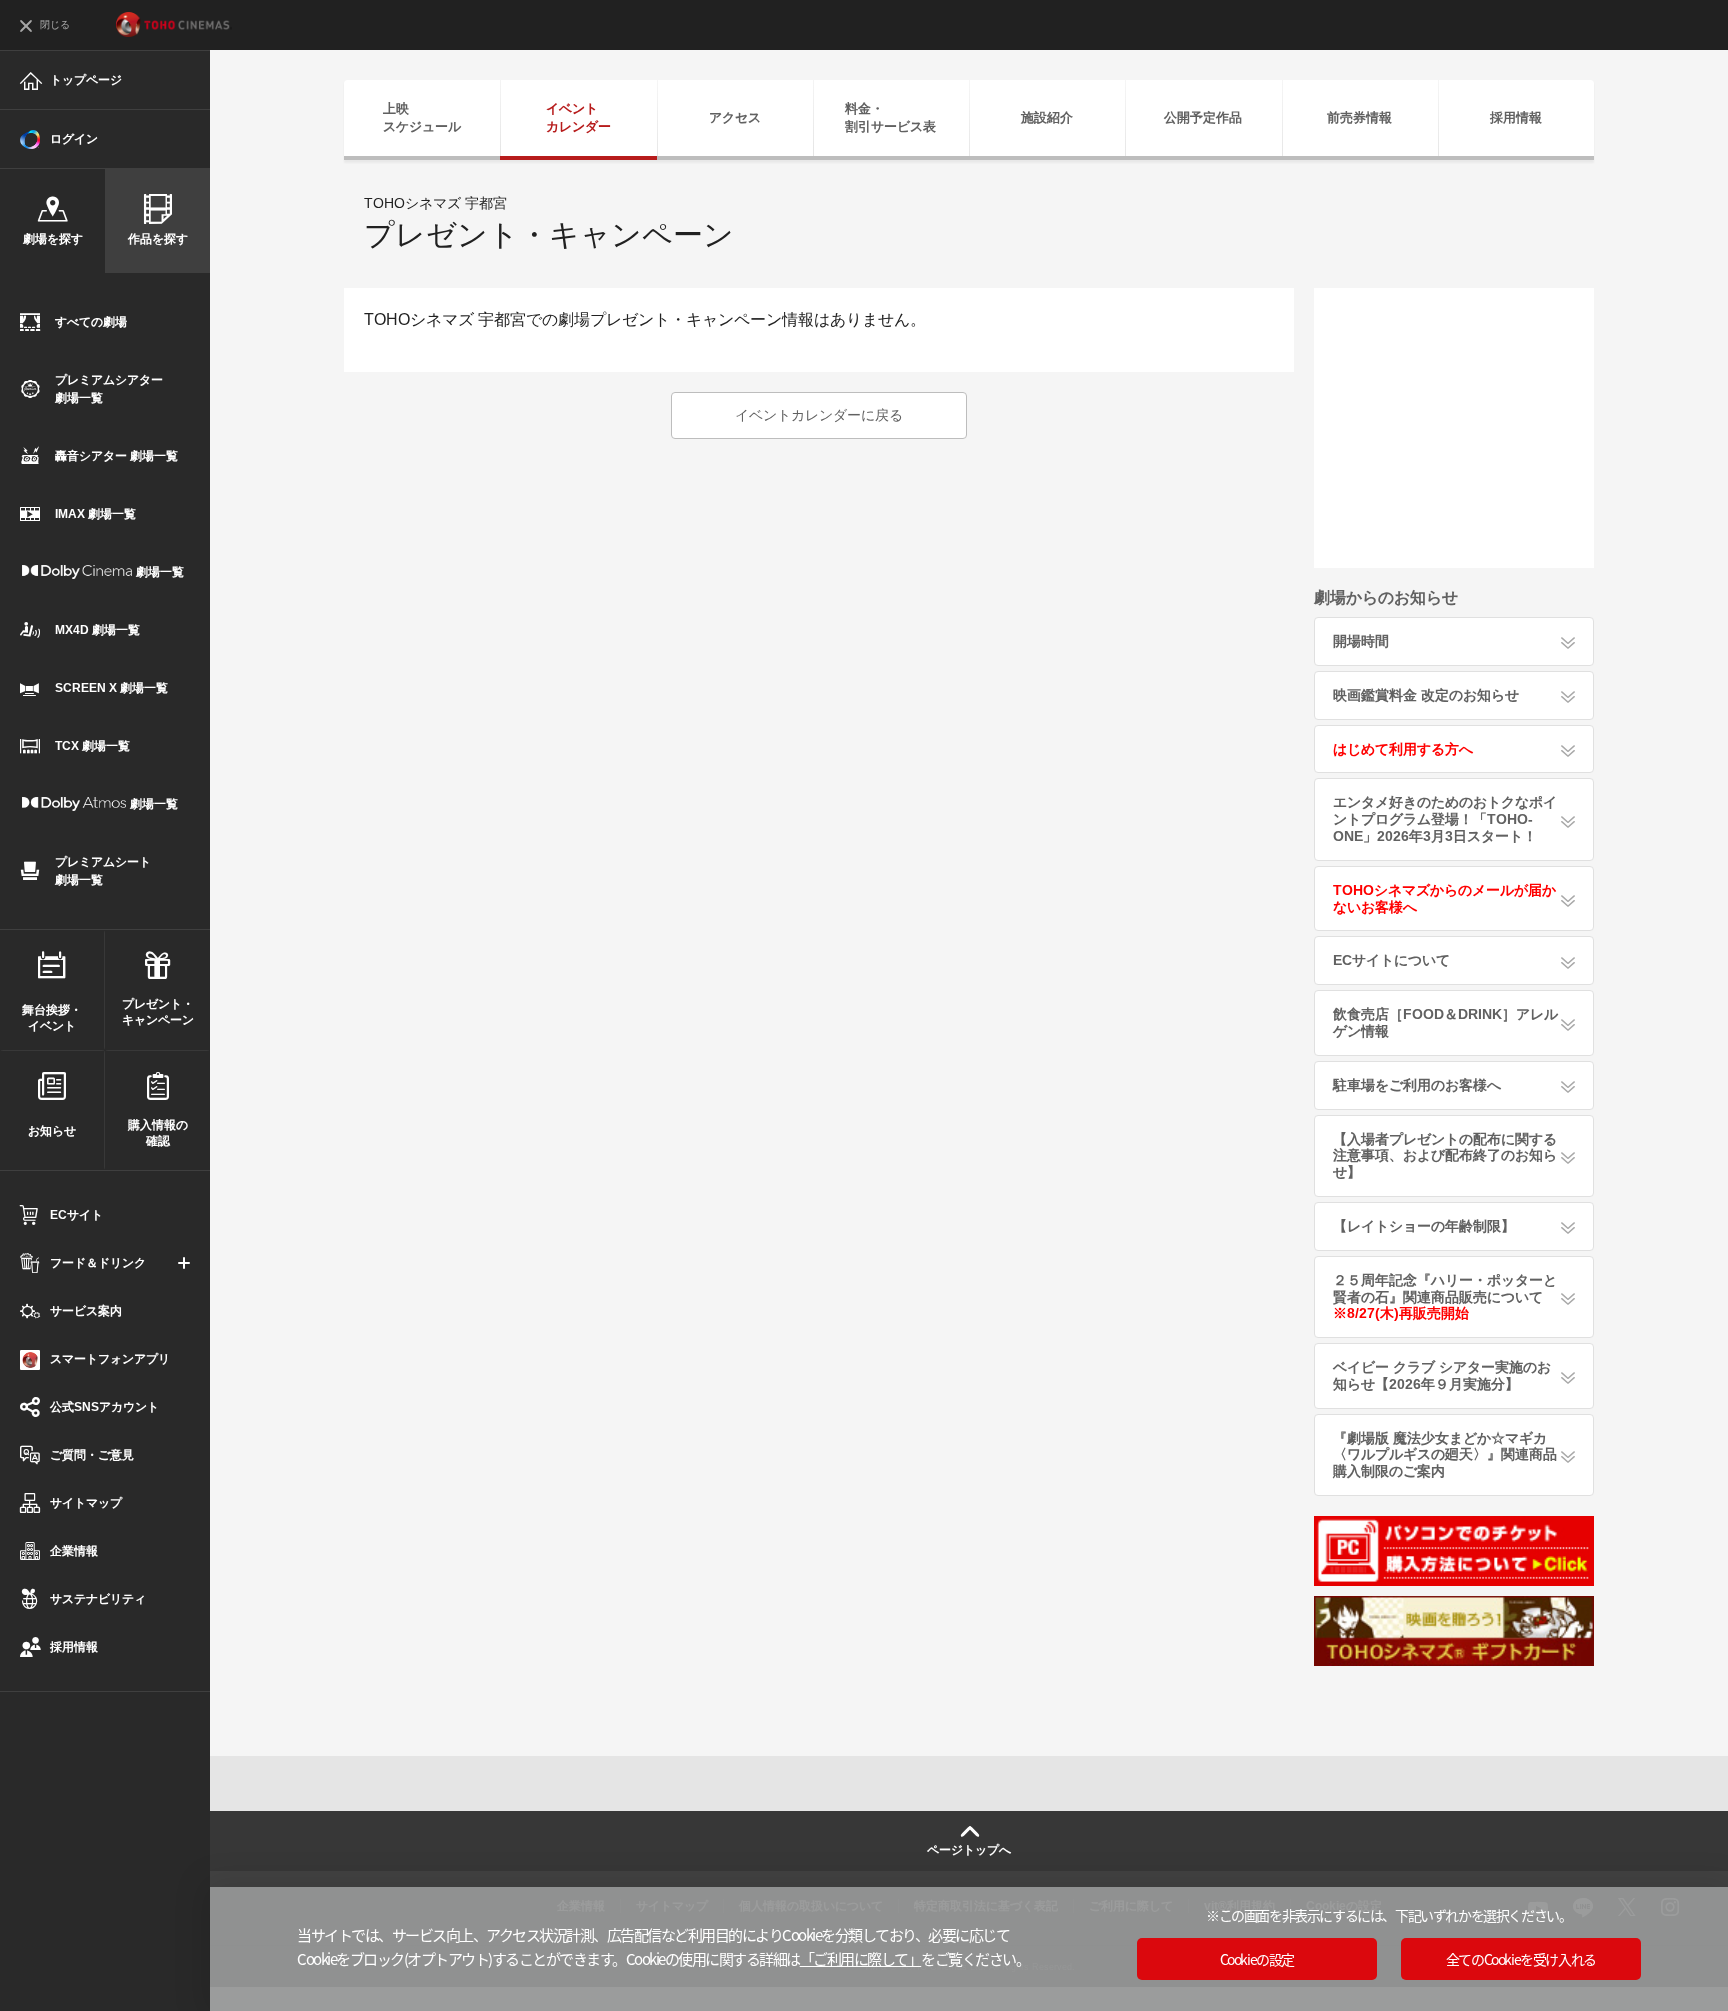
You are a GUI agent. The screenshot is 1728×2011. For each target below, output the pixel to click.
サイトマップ (86, 1503)
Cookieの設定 (1257, 1959)
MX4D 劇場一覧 (97, 630)
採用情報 (74, 1647)
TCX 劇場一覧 (92, 746)
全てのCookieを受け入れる (1521, 1959)
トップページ (86, 80)
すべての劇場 (91, 322)
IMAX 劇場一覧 (95, 514)
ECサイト (76, 1215)
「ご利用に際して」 (861, 1958)
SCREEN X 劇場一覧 (111, 688)
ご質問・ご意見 (92, 1455)
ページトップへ (969, 1850)
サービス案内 (86, 1311)
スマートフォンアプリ (110, 1359)
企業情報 (74, 1551)
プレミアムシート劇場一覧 (103, 871)
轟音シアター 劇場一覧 (116, 456)
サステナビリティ (98, 1599)
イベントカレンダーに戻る (819, 415)
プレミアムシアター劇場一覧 (109, 389)
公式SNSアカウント (104, 1407)
